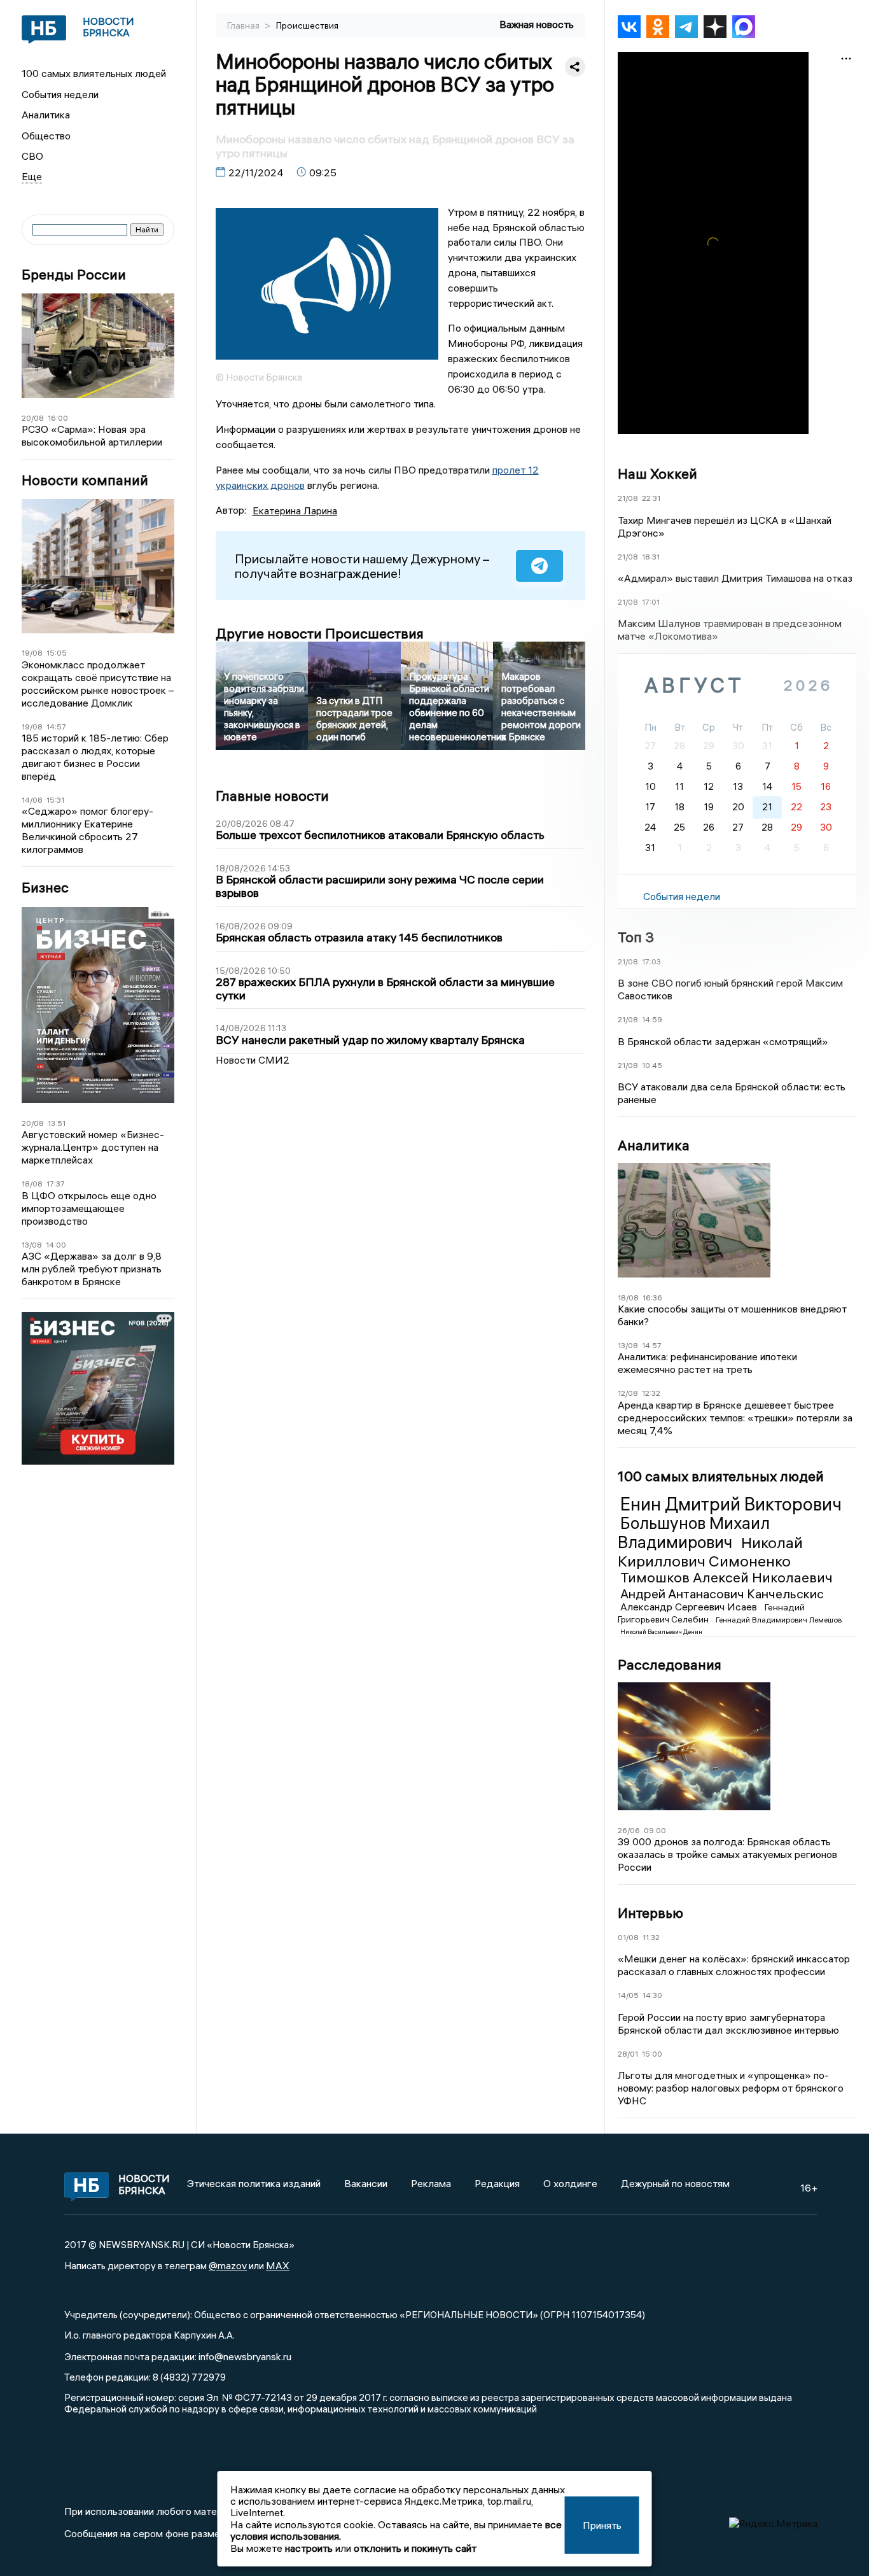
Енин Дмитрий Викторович (731, 1504)
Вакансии (366, 2183)
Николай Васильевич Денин (661, 1632)
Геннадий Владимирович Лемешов (779, 1620)
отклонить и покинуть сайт (415, 2548)
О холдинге (570, 2183)
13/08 (32, 1245)
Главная (244, 25)
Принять (602, 2525)
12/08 (628, 1393)
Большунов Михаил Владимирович (694, 1533)
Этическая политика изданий (254, 2183)
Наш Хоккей (657, 474)
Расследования (670, 1665)
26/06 (629, 1830)
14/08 (32, 800)
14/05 (628, 1995)
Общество (46, 136)
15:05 (57, 653)
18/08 (32, 1184)
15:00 (652, 2054)
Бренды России (74, 275)
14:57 (56, 727)
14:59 (652, 1019)
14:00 (56, 1245)
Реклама (431, 2183)
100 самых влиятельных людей (94, 73)
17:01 (651, 602)
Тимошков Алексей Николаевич (726, 1577)
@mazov (228, 2265)
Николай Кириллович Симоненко (710, 1552)
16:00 (58, 418)
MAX (278, 2265)
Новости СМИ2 (253, 1060)
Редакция (497, 2183)
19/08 (32, 653)
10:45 (652, 1065)
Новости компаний (85, 480)
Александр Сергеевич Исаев (690, 1607)
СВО (32, 156)
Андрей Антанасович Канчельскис (722, 1594)
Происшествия (307, 25)
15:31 (55, 800)
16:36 (652, 1298)
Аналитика (46, 115)
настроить (309, 2548)
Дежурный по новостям (675, 2183)
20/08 (33, 418)
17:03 (651, 961)
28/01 (628, 2054)
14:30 (652, 1995)
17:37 (56, 1184)
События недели (60, 94)
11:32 (651, 1937)
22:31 (651, 498)
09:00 (655, 1830)
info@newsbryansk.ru (245, 2356)
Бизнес (45, 888)
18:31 (651, 557)
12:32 (651, 1393)
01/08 (628, 1937)
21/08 (628, 498)
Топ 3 (636, 937)
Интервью (650, 1913)
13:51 (57, 1123)
